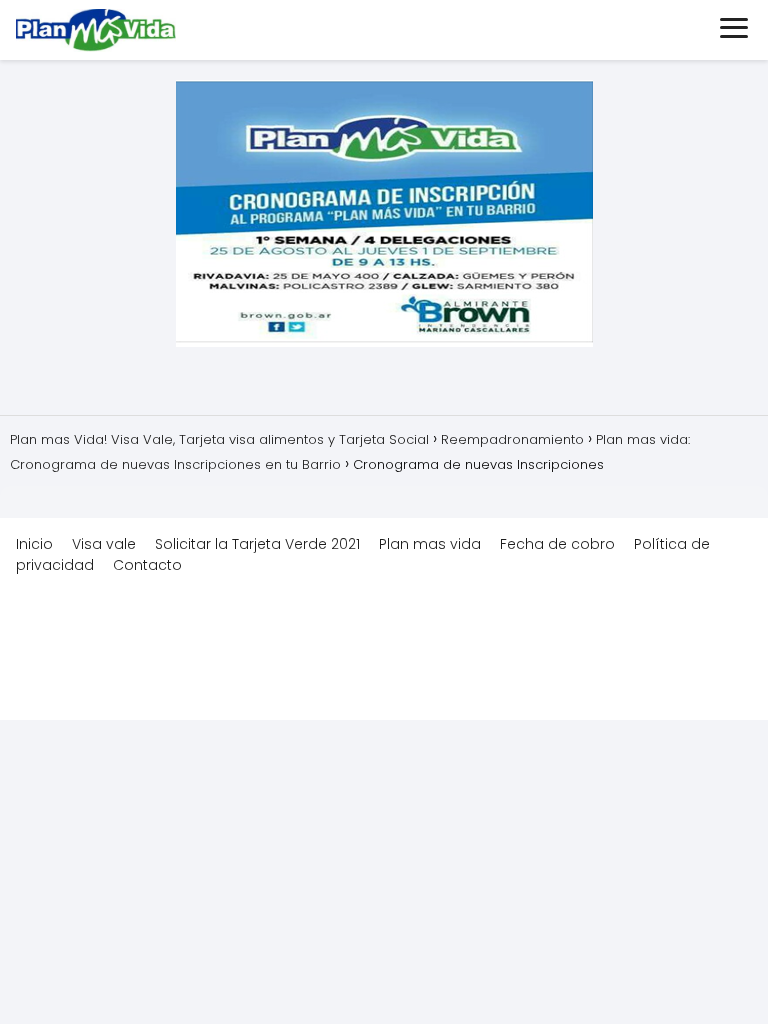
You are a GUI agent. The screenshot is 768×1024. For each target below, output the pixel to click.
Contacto (147, 565)
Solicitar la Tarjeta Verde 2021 (257, 544)
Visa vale (104, 544)
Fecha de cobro (557, 544)
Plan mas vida (430, 544)
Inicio (34, 544)
